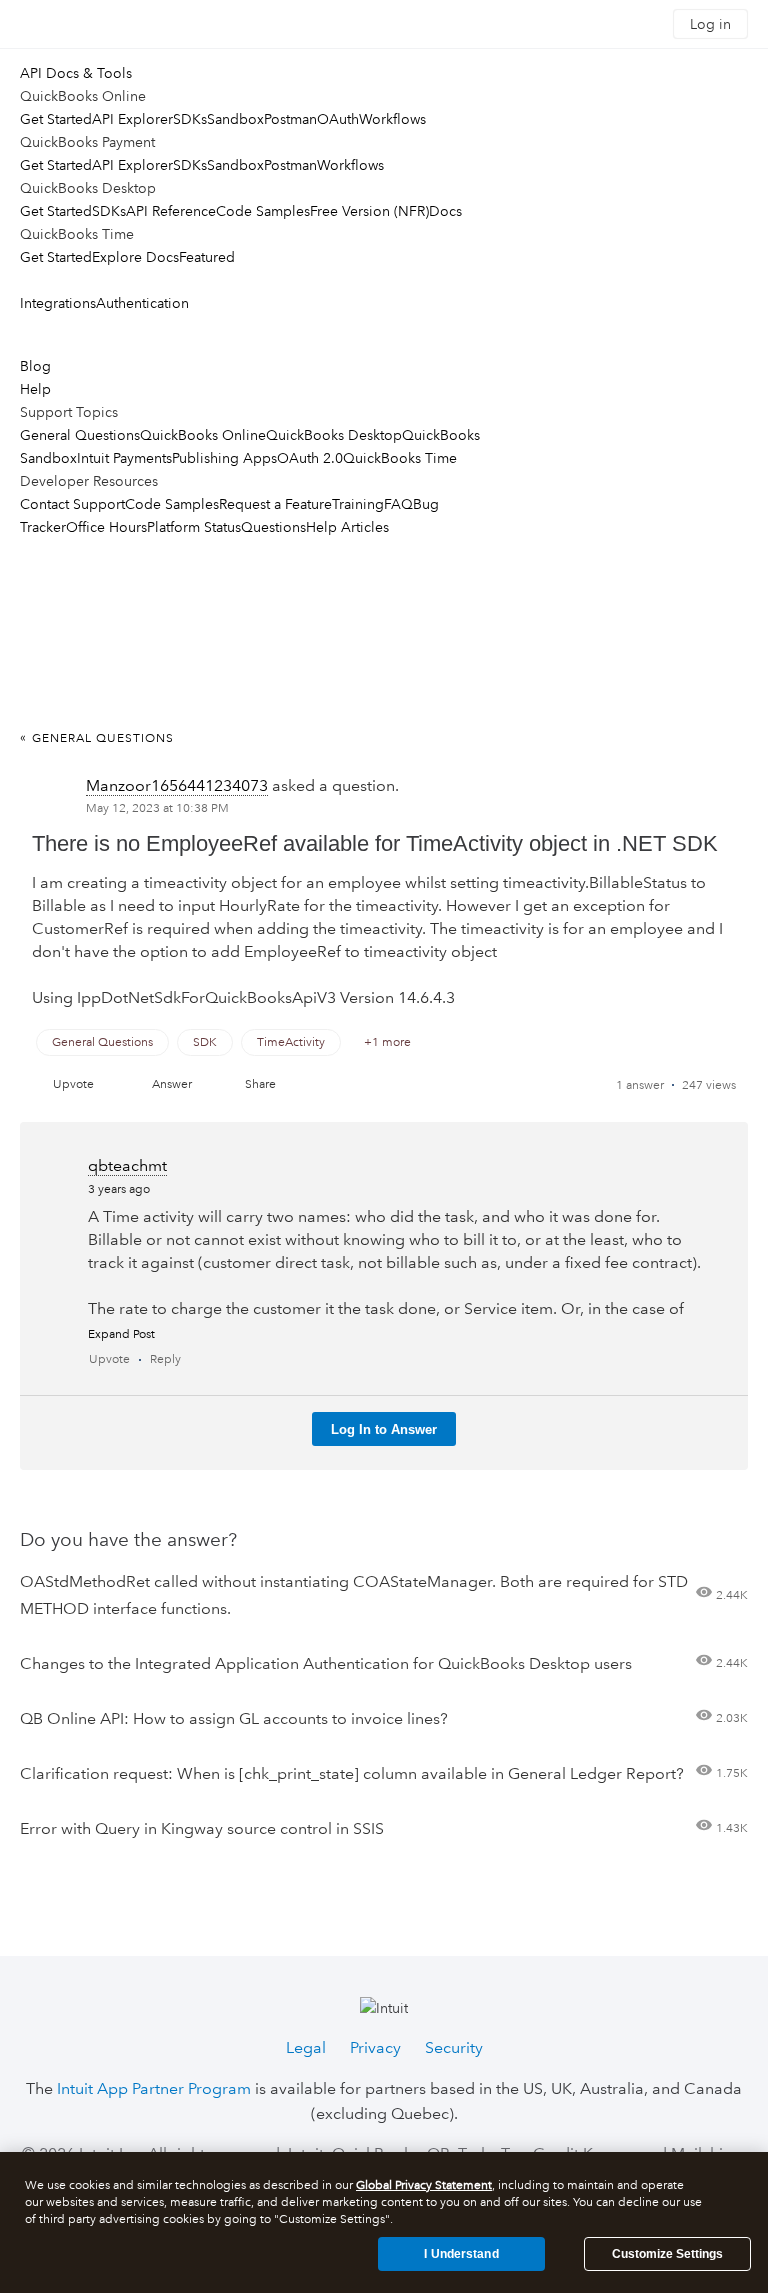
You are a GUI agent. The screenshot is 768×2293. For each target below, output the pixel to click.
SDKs (190, 119)
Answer (172, 1084)
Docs (445, 211)
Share (260, 1084)
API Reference (171, 211)
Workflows (392, 119)
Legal (306, 2047)
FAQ (398, 504)
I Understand (461, 2254)
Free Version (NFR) (369, 211)
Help (35, 389)
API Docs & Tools (76, 73)
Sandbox (235, 119)
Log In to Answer (384, 1429)
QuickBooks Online (203, 435)
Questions (273, 527)
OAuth (338, 119)
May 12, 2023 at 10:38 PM (157, 808)
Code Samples (263, 211)
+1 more (387, 1042)
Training (358, 504)
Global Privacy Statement (424, 2185)
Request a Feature (275, 504)
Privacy (375, 2047)
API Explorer (132, 119)
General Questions (80, 435)
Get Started (56, 119)
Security (454, 2047)
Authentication (142, 303)
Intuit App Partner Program (154, 2088)
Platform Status (194, 527)
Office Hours (106, 527)
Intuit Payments (124, 458)
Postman (290, 119)
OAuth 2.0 (310, 458)
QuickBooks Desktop (334, 435)
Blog (35, 366)
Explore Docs (135, 257)
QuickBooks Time (400, 458)
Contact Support (72, 504)
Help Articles (347, 527)
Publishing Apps (224, 458)
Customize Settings (667, 2254)
